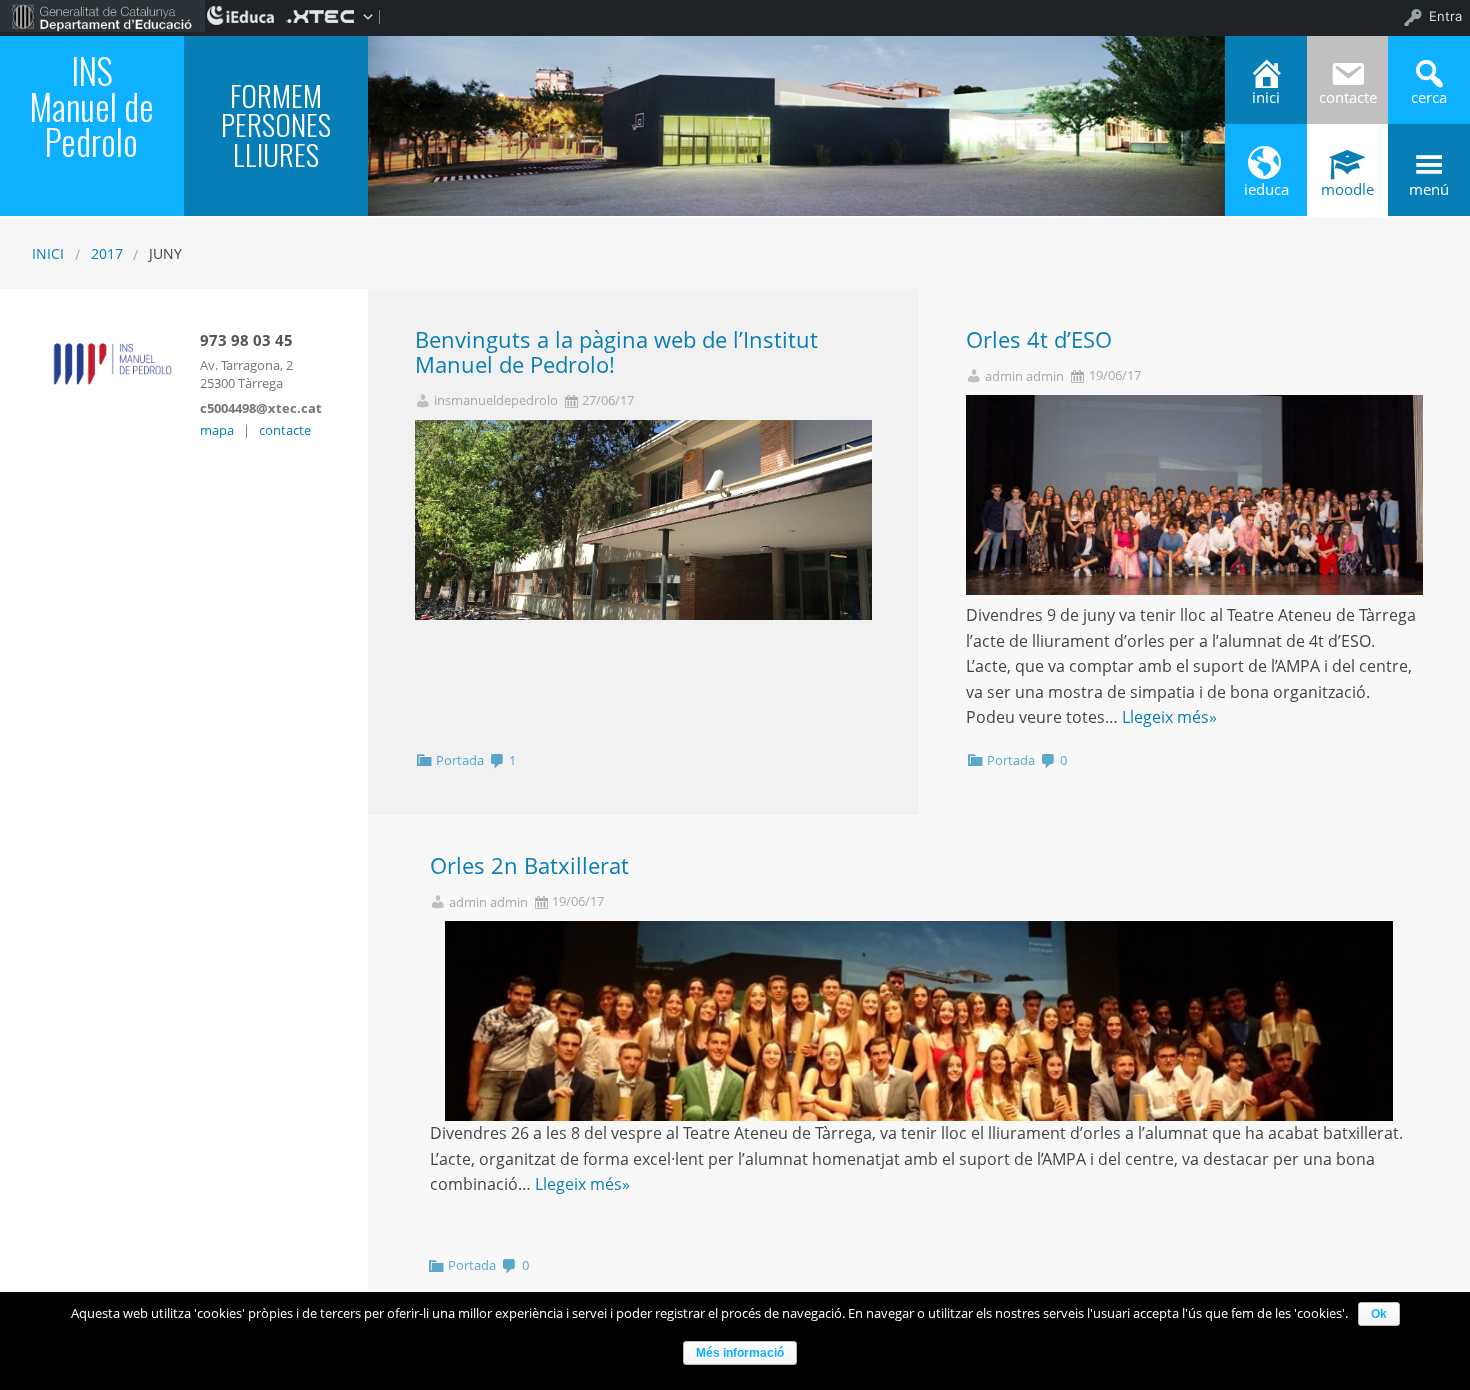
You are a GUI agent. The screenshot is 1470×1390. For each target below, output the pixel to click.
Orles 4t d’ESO (1039, 339)
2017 (107, 253)
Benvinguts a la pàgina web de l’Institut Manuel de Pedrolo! (616, 352)
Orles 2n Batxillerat (529, 865)
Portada (460, 760)
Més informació (740, 1353)
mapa (217, 430)
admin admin (1024, 376)
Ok (1379, 1314)
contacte (285, 430)
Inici (48, 253)
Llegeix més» (1169, 717)
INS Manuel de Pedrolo (91, 105)
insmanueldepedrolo (496, 400)
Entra (1445, 16)
